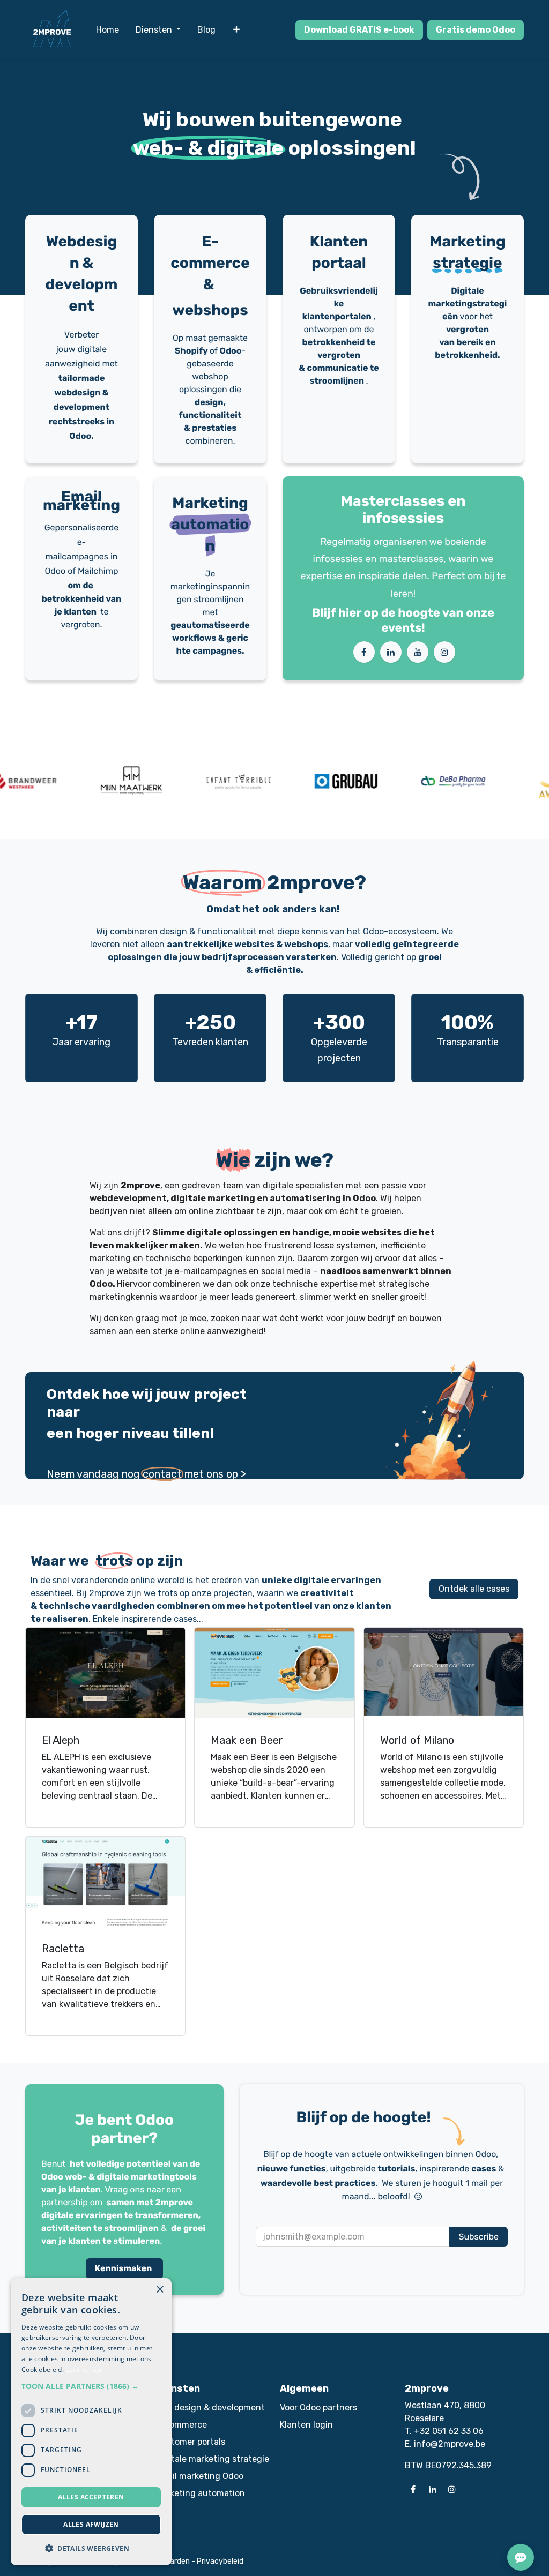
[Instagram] (444, 652)
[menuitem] (107, 30)
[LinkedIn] (391, 652)
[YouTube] (418, 652)
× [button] (159, 2290)
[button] (91, 2386)
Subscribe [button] (478, 2237)
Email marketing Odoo (199, 2476)
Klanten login (306, 2425)
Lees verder (84, 2369)
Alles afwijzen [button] (91, 2524)
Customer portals (190, 2442)
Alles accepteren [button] (91, 2497)
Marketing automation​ (200, 2493)
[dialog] (91, 2422)
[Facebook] (364, 652)
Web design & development (210, 2407)
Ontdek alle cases (474, 1589)
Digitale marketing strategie (212, 2459)
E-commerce (181, 2425)
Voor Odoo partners (318, 2407)
